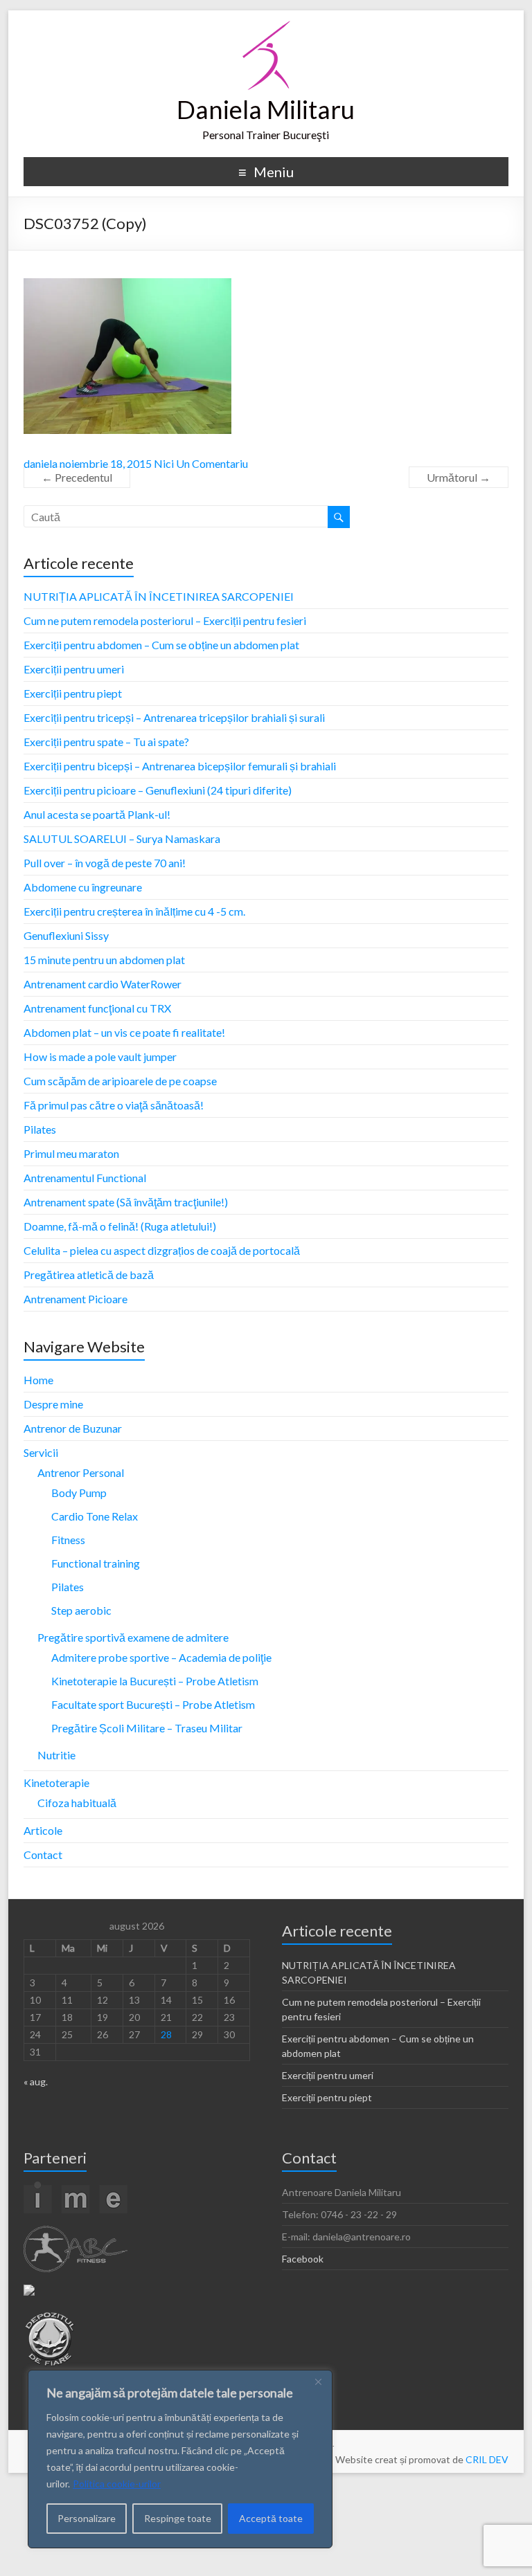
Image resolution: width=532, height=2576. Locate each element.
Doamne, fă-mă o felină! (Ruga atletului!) (120, 1226)
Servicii (41, 1452)
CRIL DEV (487, 2459)
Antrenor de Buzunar (73, 1428)
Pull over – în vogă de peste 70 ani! (105, 863)
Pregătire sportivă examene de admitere (133, 1637)
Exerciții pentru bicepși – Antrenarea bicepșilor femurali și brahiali (180, 766)
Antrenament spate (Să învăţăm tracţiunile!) (126, 1202)
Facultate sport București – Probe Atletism (153, 1704)
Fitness (68, 1540)
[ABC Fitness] (76, 2232)
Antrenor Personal (81, 1472)
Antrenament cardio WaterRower (103, 984)
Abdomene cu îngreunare (83, 887)
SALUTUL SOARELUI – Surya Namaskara (122, 838)
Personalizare (87, 2518)
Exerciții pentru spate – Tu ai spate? (106, 742)
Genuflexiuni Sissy (66, 935)
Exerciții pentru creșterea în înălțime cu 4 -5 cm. (134, 911)
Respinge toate (178, 2518)
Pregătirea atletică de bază (89, 1275)
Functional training (96, 1563)
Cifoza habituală (77, 1803)
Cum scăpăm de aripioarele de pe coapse (120, 1081)
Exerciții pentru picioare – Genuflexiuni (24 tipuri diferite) (158, 790)
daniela (41, 463)
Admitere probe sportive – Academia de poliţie (161, 1657)
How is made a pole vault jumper (100, 1056)
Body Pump (79, 1493)
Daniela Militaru (266, 109)
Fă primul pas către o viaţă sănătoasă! (114, 1105)
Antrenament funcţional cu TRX (97, 1008)
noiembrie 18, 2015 (106, 463)
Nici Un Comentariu (201, 463)
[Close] (318, 2382)
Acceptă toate (271, 2518)
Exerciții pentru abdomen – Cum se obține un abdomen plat (161, 645)
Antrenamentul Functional (85, 1178)
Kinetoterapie (56, 1783)
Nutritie (56, 1755)
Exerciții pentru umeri (74, 669)
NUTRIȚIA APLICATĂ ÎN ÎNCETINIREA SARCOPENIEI (159, 596)
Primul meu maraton (71, 1153)
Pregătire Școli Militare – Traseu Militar (147, 1728)
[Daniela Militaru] (266, 27)
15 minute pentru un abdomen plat (104, 960)
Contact (43, 1854)
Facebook (303, 2259)
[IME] (76, 2187)
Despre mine (53, 1404)
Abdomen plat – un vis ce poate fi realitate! (124, 1032)
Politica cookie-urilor (117, 2484)
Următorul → (459, 477)
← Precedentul (77, 477)
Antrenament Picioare (76, 1299)
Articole (43, 1830)
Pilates (40, 1129)
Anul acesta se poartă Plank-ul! (97, 814)
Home (38, 1380)
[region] (180, 2459)
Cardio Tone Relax (95, 1516)
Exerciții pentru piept (73, 693)
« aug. (36, 2081)
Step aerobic (81, 1610)
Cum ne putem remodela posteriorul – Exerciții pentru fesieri (165, 620)
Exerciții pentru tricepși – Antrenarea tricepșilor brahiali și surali (174, 717)
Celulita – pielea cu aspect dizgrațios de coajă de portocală (162, 1250)
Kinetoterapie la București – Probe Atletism (155, 1681)
